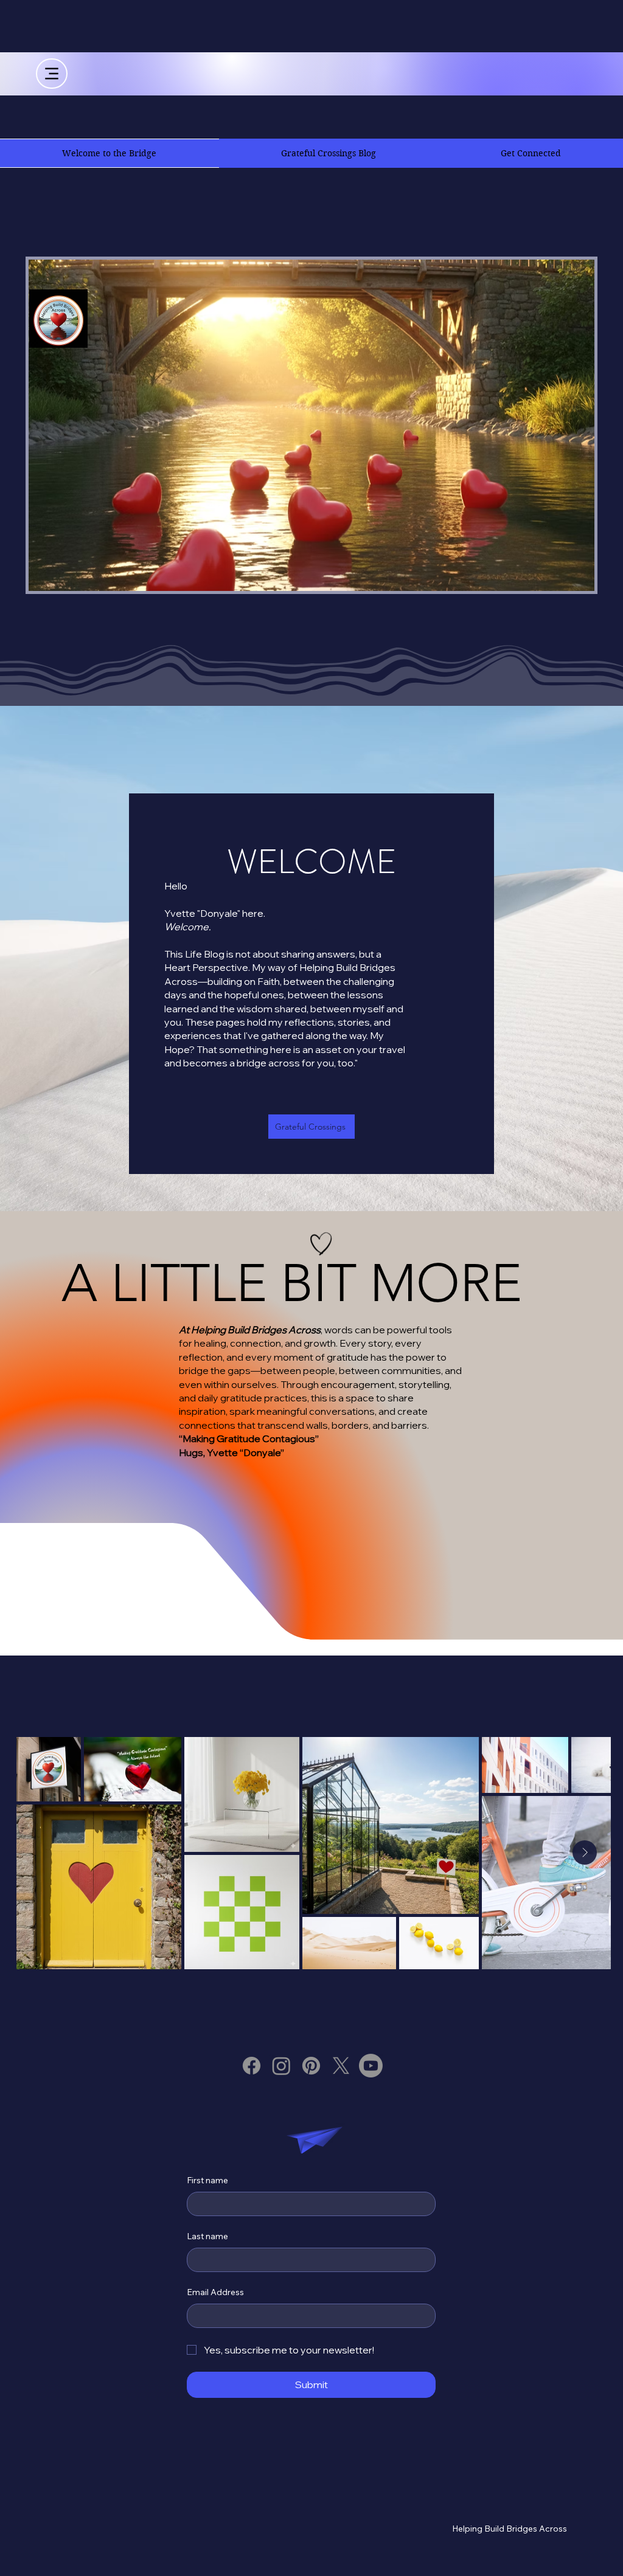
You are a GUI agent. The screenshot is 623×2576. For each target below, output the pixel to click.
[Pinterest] (311, 2066)
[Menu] (52, 74)
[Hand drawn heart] (321, 1244)
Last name (207, 2236)
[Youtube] (371, 2066)
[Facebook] (252, 2066)
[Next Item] (585, 1853)
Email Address (215, 2292)
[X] (341, 2066)
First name (207, 2180)
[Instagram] (281, 2066)
